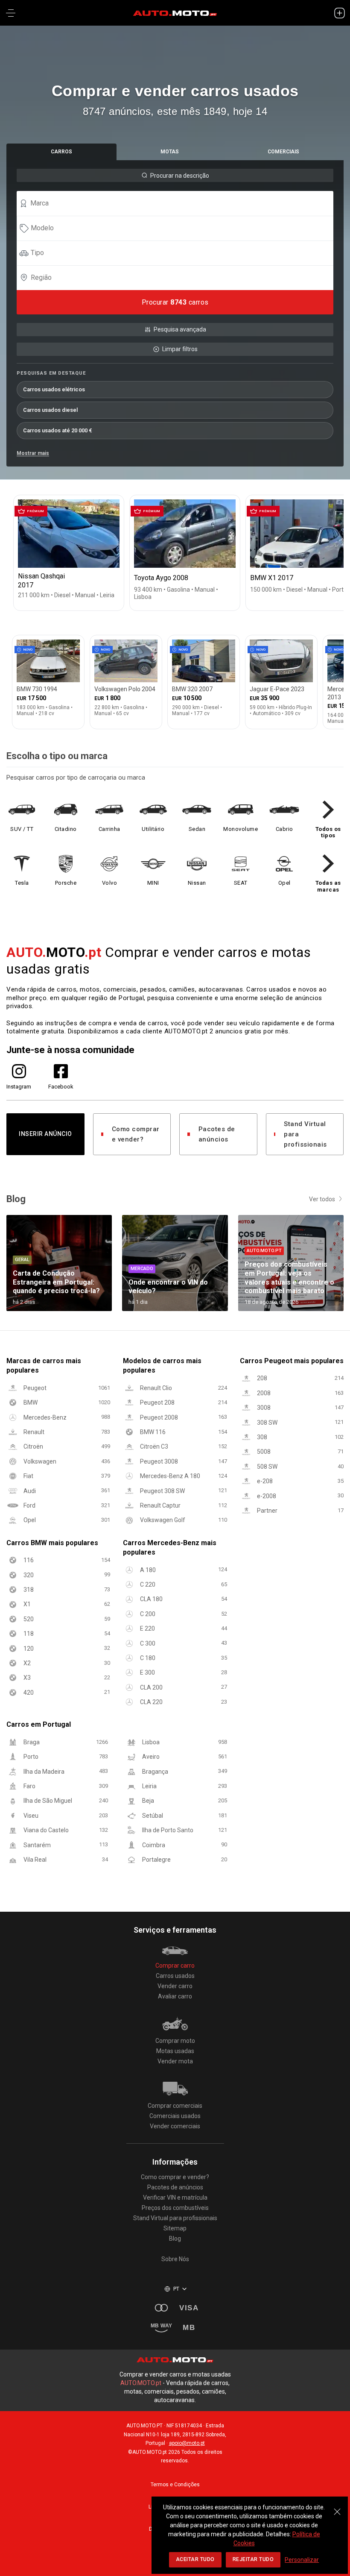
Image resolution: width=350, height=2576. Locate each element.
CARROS (61, 152)
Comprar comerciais (175, 2106)
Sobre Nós (175, 2259)
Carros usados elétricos (54, 389)
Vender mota (175, 2061)
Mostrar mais (33, 453)
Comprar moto (175, 2041)
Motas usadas (175, 2051)
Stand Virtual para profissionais (305, 1134)
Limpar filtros (180, 349)
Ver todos (322, 1199)
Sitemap (175, 2228)
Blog (175, 2239)
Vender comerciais (175, 2126)
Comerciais (283, 152)
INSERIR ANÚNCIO (45, 1134)
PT (176, 2289)
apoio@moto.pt (187, 2443)
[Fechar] (337, 2507)
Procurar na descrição (180, 176)
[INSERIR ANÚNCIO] (339, 13)
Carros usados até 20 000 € (58, 430)
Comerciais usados (175, 2116)
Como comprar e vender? (136, 1134)
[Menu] (11, 13)
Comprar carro (175, 1966)
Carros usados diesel (50, 410)
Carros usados (175, 1976)
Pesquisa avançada (180, 329)
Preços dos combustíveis (175, 2208)
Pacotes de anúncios (217, 1134)
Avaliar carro (175, 1996)
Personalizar (302, 2560)
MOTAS (170, 152)
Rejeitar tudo (253, 2559)
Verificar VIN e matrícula (175, 2198)
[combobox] (179, 203)
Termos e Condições (175, 2485)
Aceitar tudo (195, 2559)
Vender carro (175, 1986)
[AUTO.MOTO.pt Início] (175, 13)
